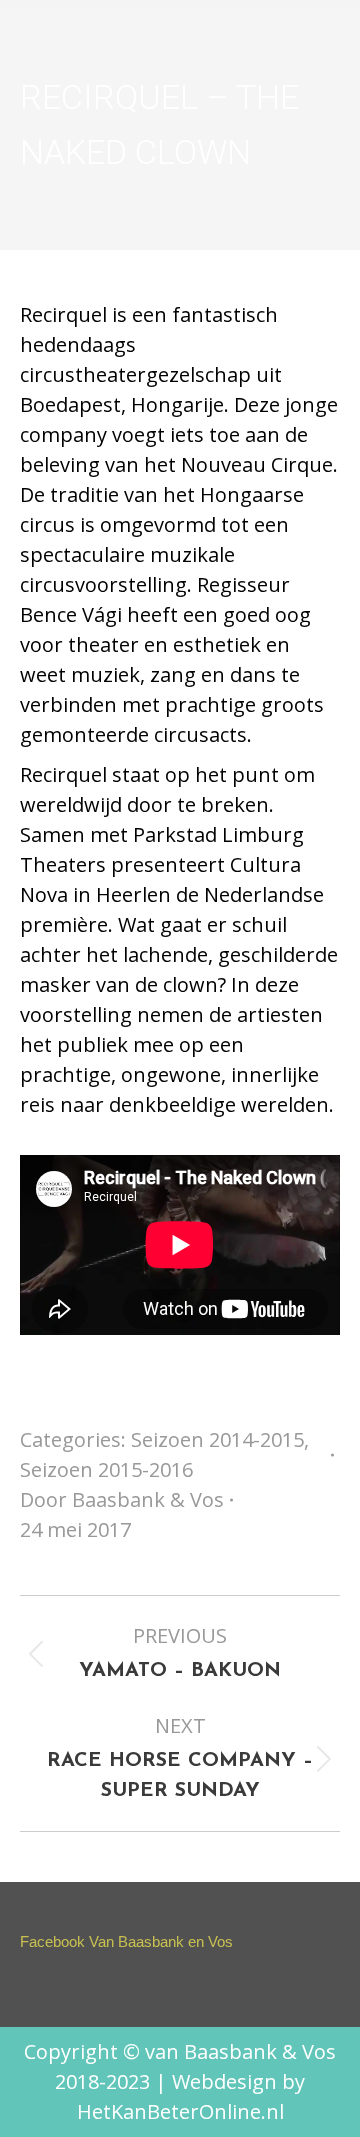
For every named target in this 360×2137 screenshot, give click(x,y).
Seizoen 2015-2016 (106, 1469)
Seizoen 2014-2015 (217, 1439)
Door (122, 1499)
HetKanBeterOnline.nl (180, 2111)
